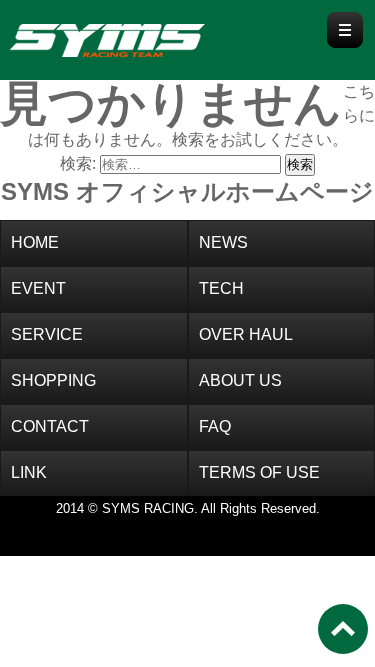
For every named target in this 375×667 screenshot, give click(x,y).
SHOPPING (53, 380)
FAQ (215, 426)
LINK (29, 472)
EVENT (38, 288)
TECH (221, 288)
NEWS (223, 242)
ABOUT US (240, 380)
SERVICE (47, 334)
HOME (35, 242)
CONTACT (50, 426)
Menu (345, 30)
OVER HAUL (246, 334)
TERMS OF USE (259, 472)
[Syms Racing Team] (145, 36)
